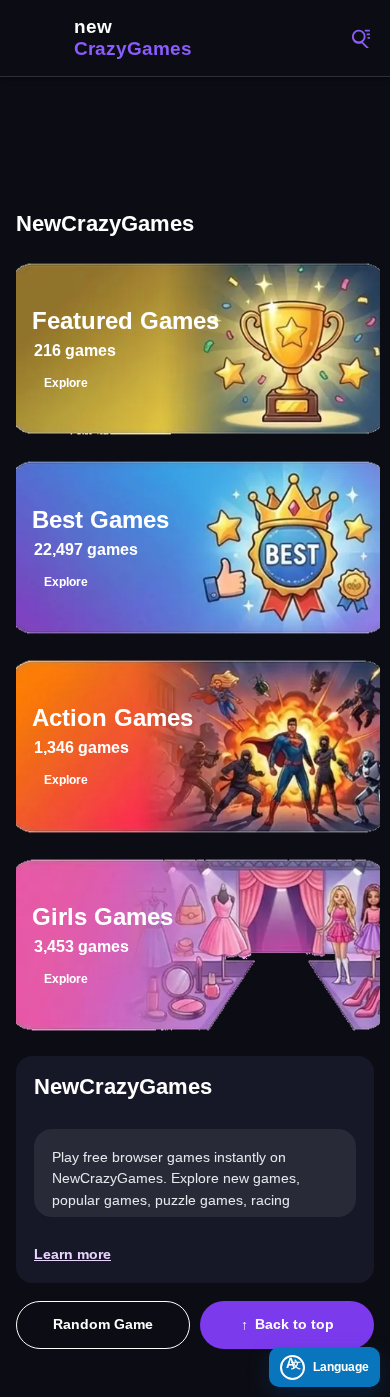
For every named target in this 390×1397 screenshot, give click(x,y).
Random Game (103, 1324)
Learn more (72, 1254)
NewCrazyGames (110, 38)
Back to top (294, 1324)
